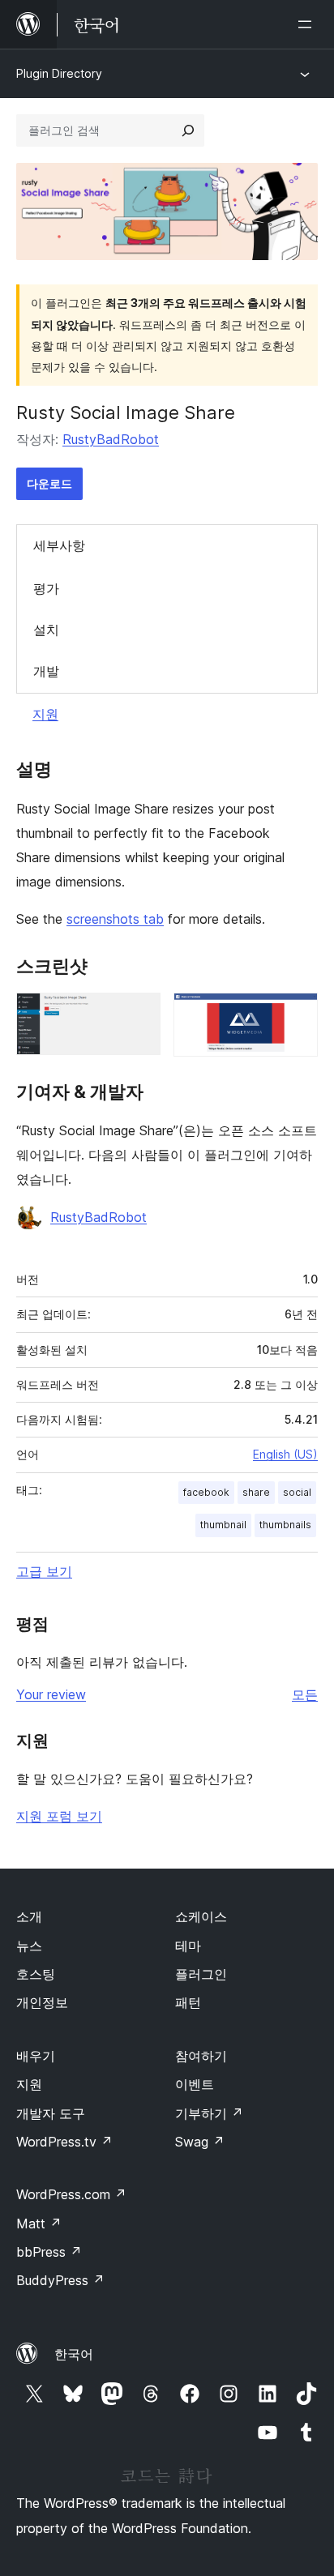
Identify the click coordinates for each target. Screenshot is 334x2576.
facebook (206, 1492)
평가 (46, 588)
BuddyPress (60, 2280)
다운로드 (49, 483)
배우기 (36, 2056)
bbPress (49, 2252)
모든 (305, 1694)
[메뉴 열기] (308, 24)
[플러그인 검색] (188, 130)
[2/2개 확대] (296, 1015)
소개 (29, 1916)
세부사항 (59, 545)
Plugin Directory (59, 73)
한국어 (74, 2354)
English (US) (285, 1454)
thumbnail (223, 1525)
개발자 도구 (51, 2113)
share (256, 1492)
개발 (46, 671)
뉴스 (29, 1946)
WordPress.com (71, 2194)
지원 (45, 714)
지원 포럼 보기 (59, 1816)
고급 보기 (44, 1571)
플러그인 (201, 1974)
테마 (188, 1946)
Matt (39, 2224)
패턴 (188, 2002)
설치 (46, 630)
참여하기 (201, 2056)
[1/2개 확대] (139, 1015)
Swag (200, 2142)
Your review (51, 1694)
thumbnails (285, 1525)
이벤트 (195, 2084)
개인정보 (42, 2002)
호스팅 (36, 1974)
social (297, 1492)
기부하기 (209, 2113)
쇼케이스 (201, 1916)
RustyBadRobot (111, 439)
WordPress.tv (64, 2142)
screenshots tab (115, 919)
